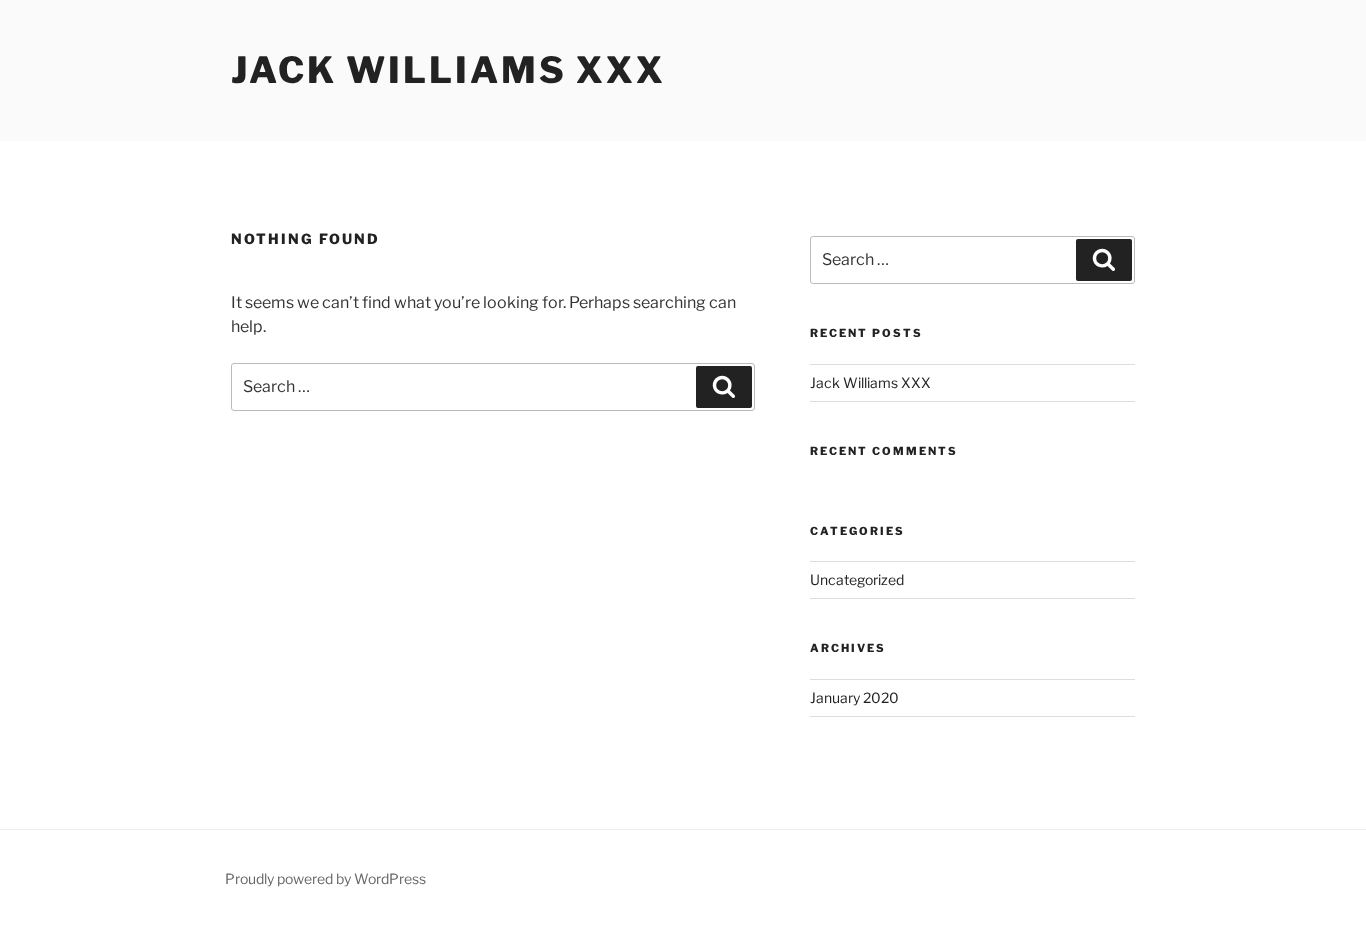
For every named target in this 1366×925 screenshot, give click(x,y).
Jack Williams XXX (448, 70)
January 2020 (854, 697)
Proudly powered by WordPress (325, 878)
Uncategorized (857, 579)
